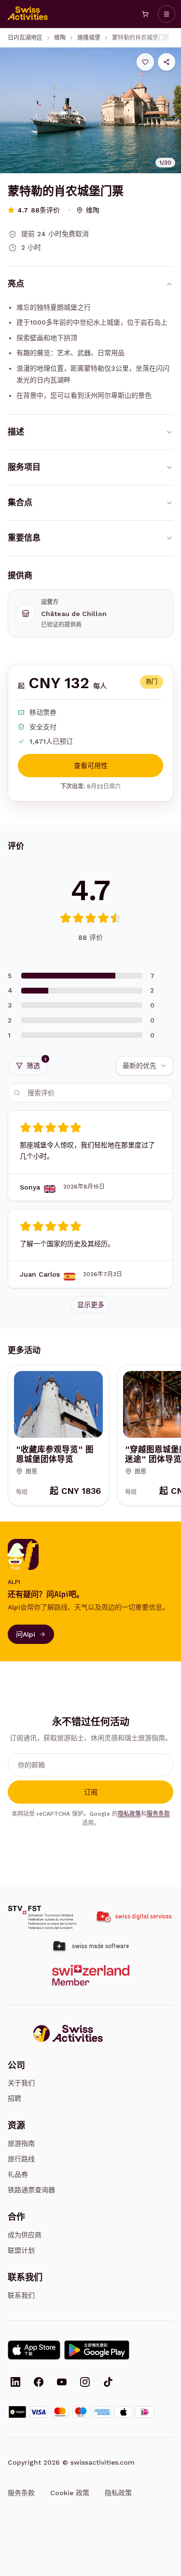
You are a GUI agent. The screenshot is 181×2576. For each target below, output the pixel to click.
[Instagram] (85, 2383)
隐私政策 (129, 1814)
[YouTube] (62, 2383)
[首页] (28, 14)
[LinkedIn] (15, 2383)
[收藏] (145, 62)
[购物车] (145, 14)
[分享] (167, 62)
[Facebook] (39, 2383)
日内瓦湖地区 (25, 38)
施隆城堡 (89, 38)
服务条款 (158, 1814)
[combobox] (145, 1066)
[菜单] (167, 14)
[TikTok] (108, 2383)
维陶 (60, 38)
